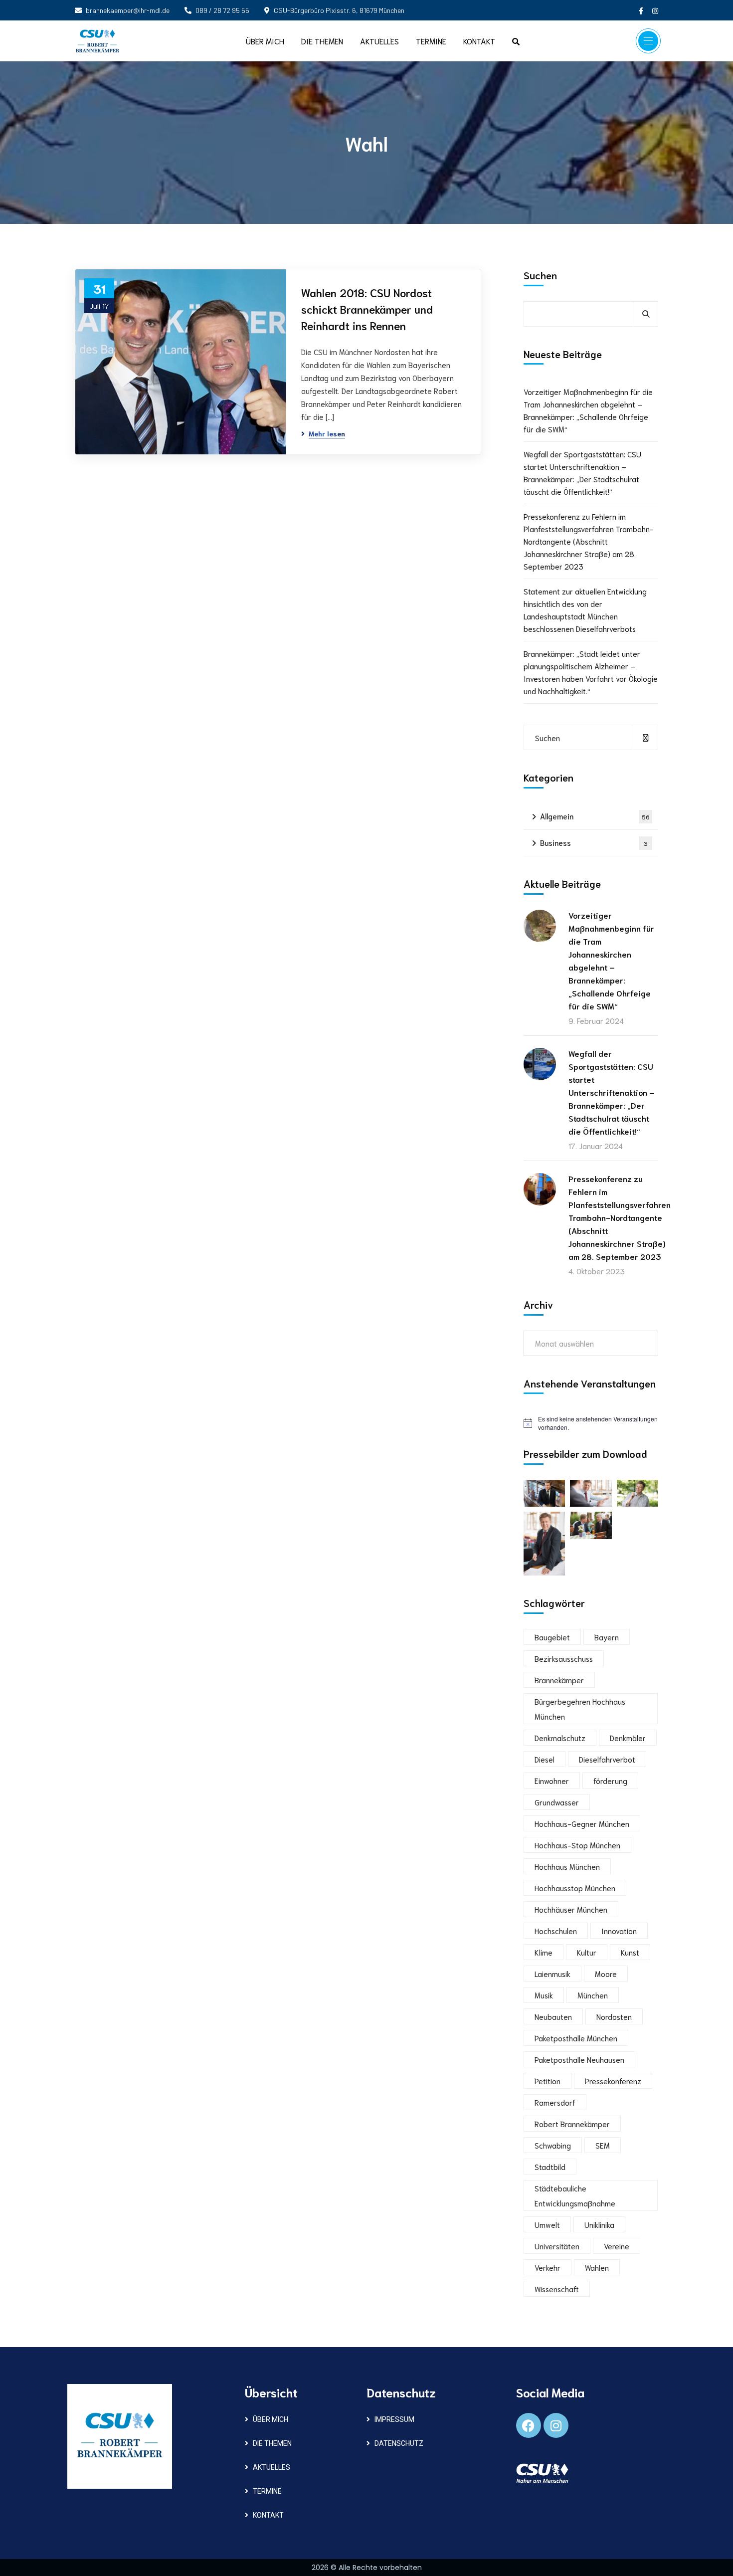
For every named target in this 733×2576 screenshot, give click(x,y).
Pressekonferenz (613, 2081)
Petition (548, 2081)
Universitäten (557, 2246)
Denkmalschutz (560, 1738)
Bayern (607, 1637)
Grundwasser (557, 1802)
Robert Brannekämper (572, 2124)
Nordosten (614, 2016)
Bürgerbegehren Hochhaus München (580, 1709)
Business (594, 842)
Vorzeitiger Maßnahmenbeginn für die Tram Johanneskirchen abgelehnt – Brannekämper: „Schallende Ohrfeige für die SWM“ (588, 410)
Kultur (587, 1952)
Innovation (619, 1931)
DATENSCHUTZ (399, 2443)
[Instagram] (556, 2425)
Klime (544, 1952)
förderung (610, 1781)
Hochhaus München (567, 1866)
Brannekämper (559, 1680)
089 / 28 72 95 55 (222, 10)
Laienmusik (552, 1974)
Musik (544, 1995)
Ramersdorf (555, 2102)
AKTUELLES (272, 2467)
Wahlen (597, 2267)
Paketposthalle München (576, 2038)
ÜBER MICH (271, 2419)
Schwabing (553, 2145)
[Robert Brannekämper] (97, 41)
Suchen (540, 275)
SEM (603, 2145)
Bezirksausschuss (564, 1658)
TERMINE (267, 2491)
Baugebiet (552, 1637)
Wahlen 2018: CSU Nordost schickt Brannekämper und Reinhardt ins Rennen (367, 309)
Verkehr (548, 2267)
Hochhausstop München (575, 1888)
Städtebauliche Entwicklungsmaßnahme (575, 2195)
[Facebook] (529, 2425)
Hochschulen (556, 1931)
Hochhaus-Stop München (577, 1845)
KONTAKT (268, 2515)
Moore (606, 1974)
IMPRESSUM (394, 2419)
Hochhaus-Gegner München (582, 1823)
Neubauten (553, 2016)
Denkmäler (628, 1738)
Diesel (545, 1759)
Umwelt (547, 2224)
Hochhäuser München (571, 1909)
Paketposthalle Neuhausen (579, 2059)
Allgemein (595, 816)
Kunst (630, 1952)
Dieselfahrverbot (607, 1759)
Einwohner (552, 1781)
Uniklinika (599, 2224)
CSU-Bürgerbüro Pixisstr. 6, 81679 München (339, 10)
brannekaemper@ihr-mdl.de (128, 10)
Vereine (617, 2246)
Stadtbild (550, 2167)
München (593, 1995)
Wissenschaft (557, 2289)
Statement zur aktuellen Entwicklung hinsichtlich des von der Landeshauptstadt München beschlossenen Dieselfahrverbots (585, 610)
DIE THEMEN (272, 2443)
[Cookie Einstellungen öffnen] (22, 2562)
